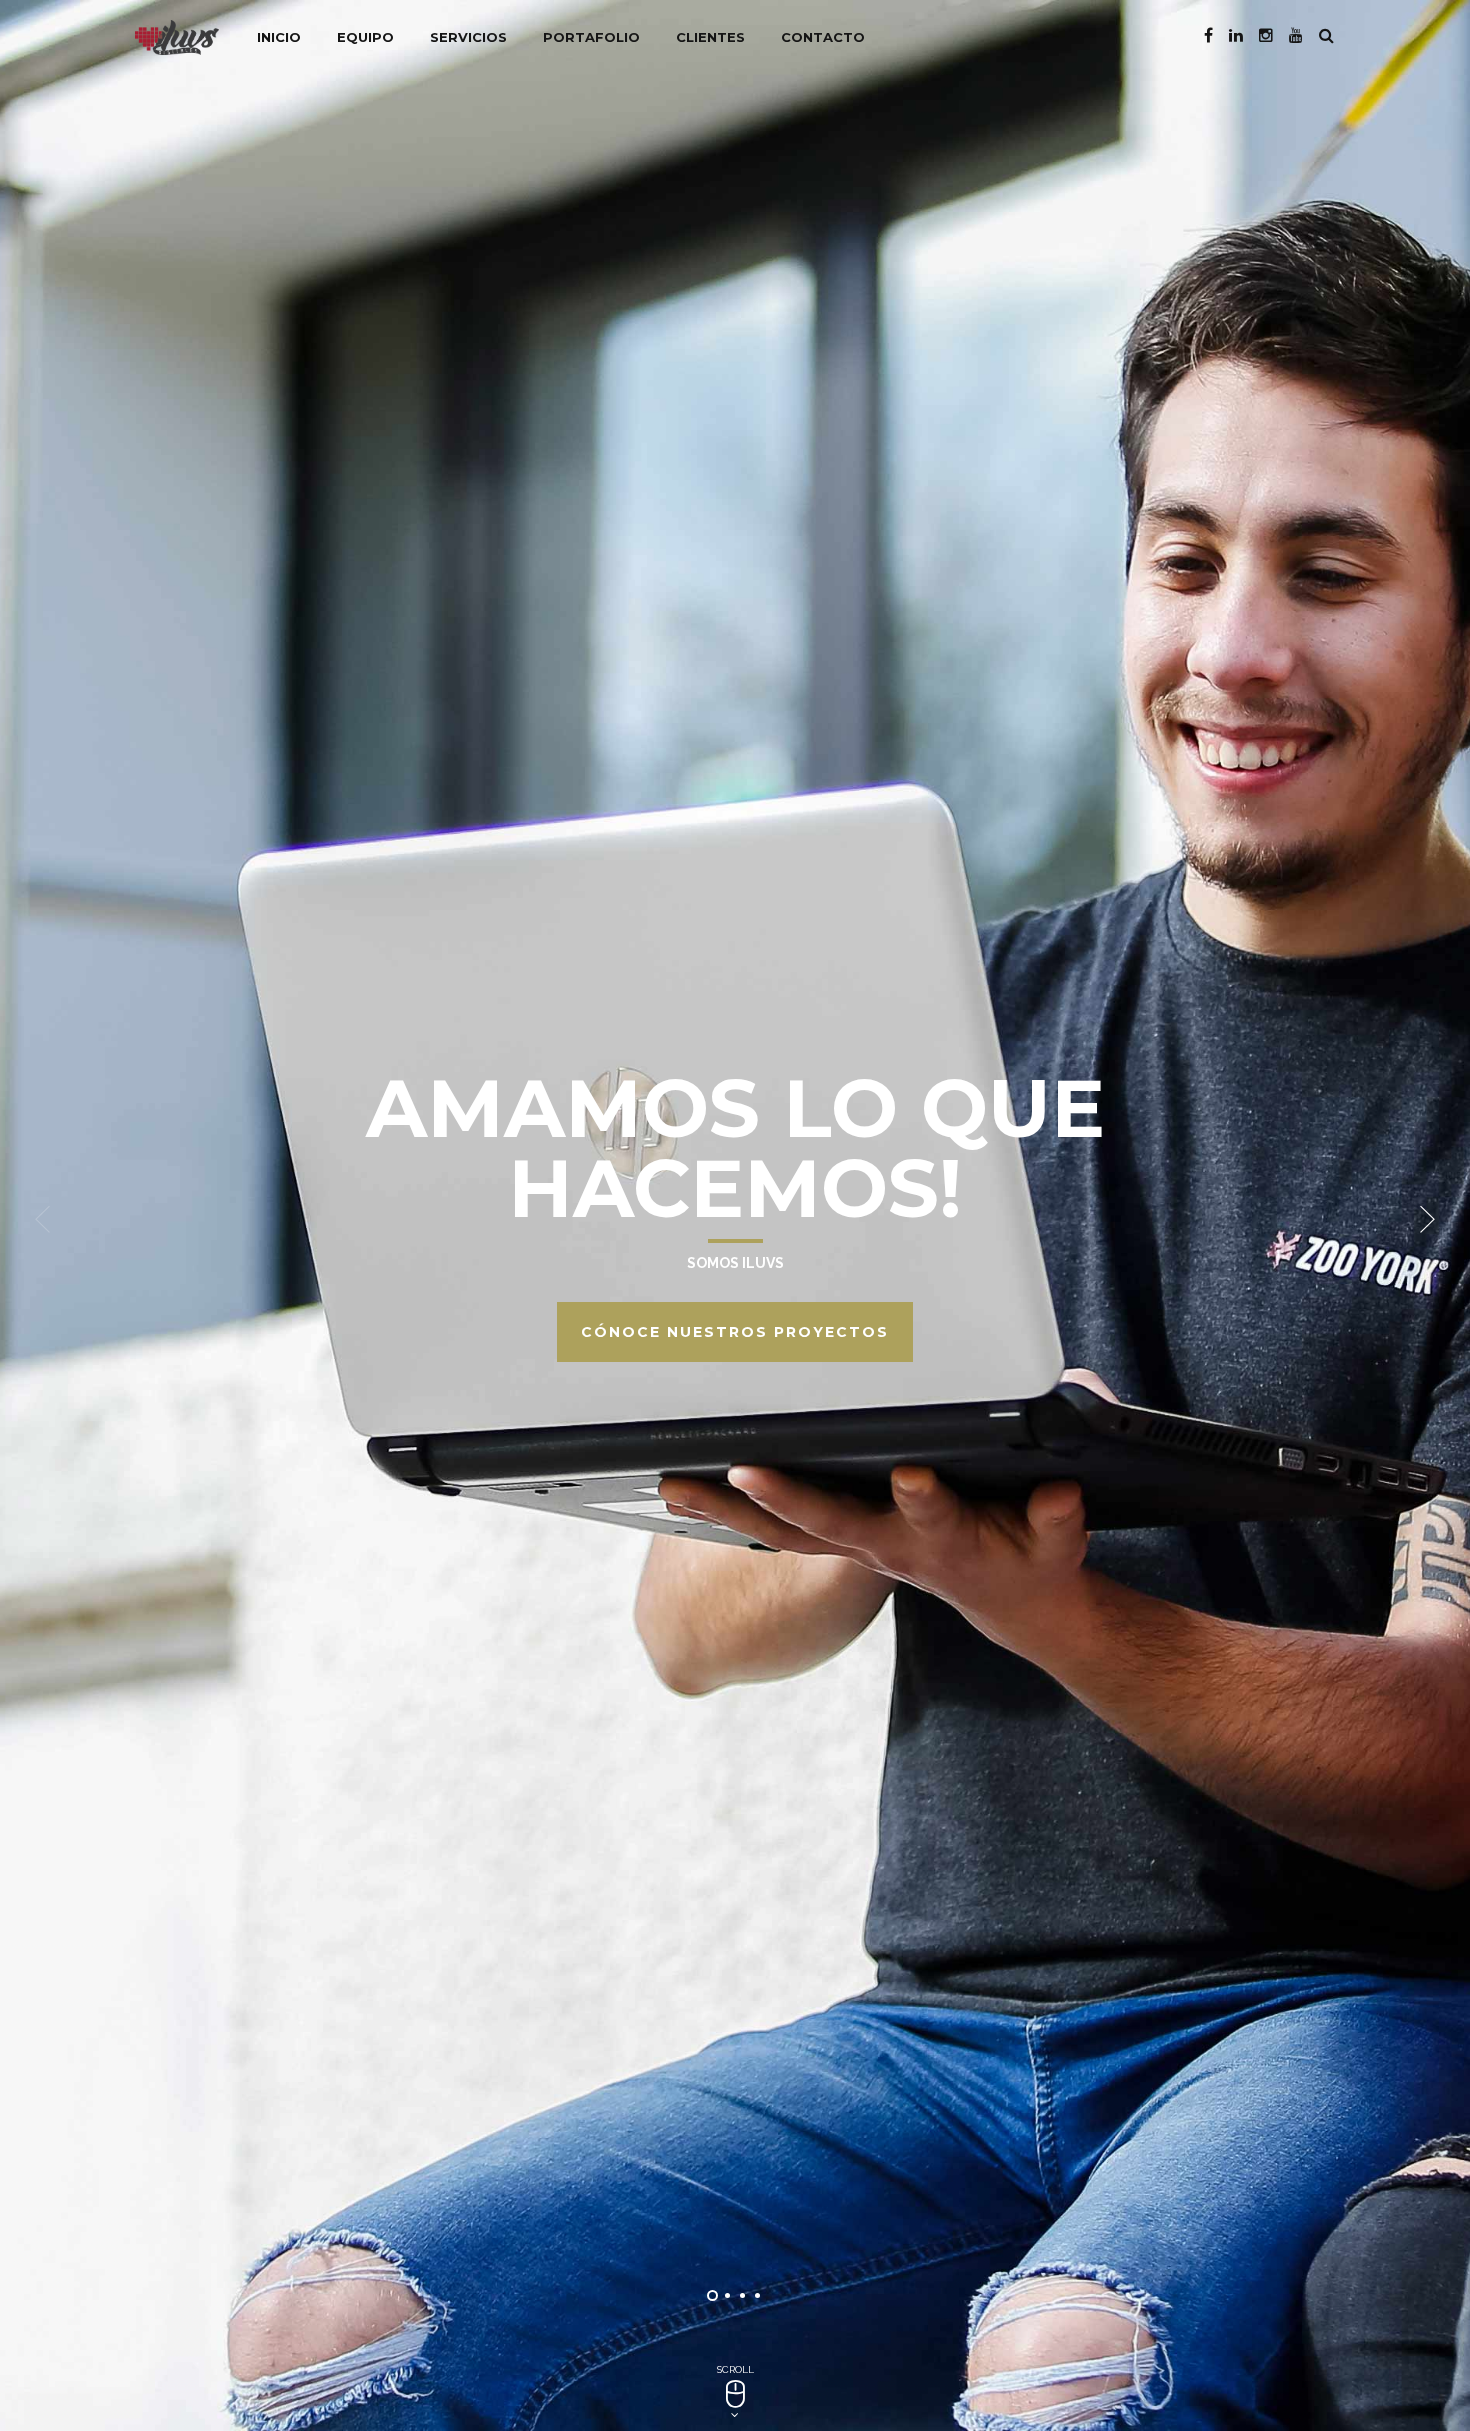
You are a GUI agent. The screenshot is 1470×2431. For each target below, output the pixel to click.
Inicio (279, 37)
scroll (735, 2370)
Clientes (710, 37)
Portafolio (591, 37)
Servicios (468, 37)
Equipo (365, 37)
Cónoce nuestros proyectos (735, 1332)
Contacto (823, 37)
